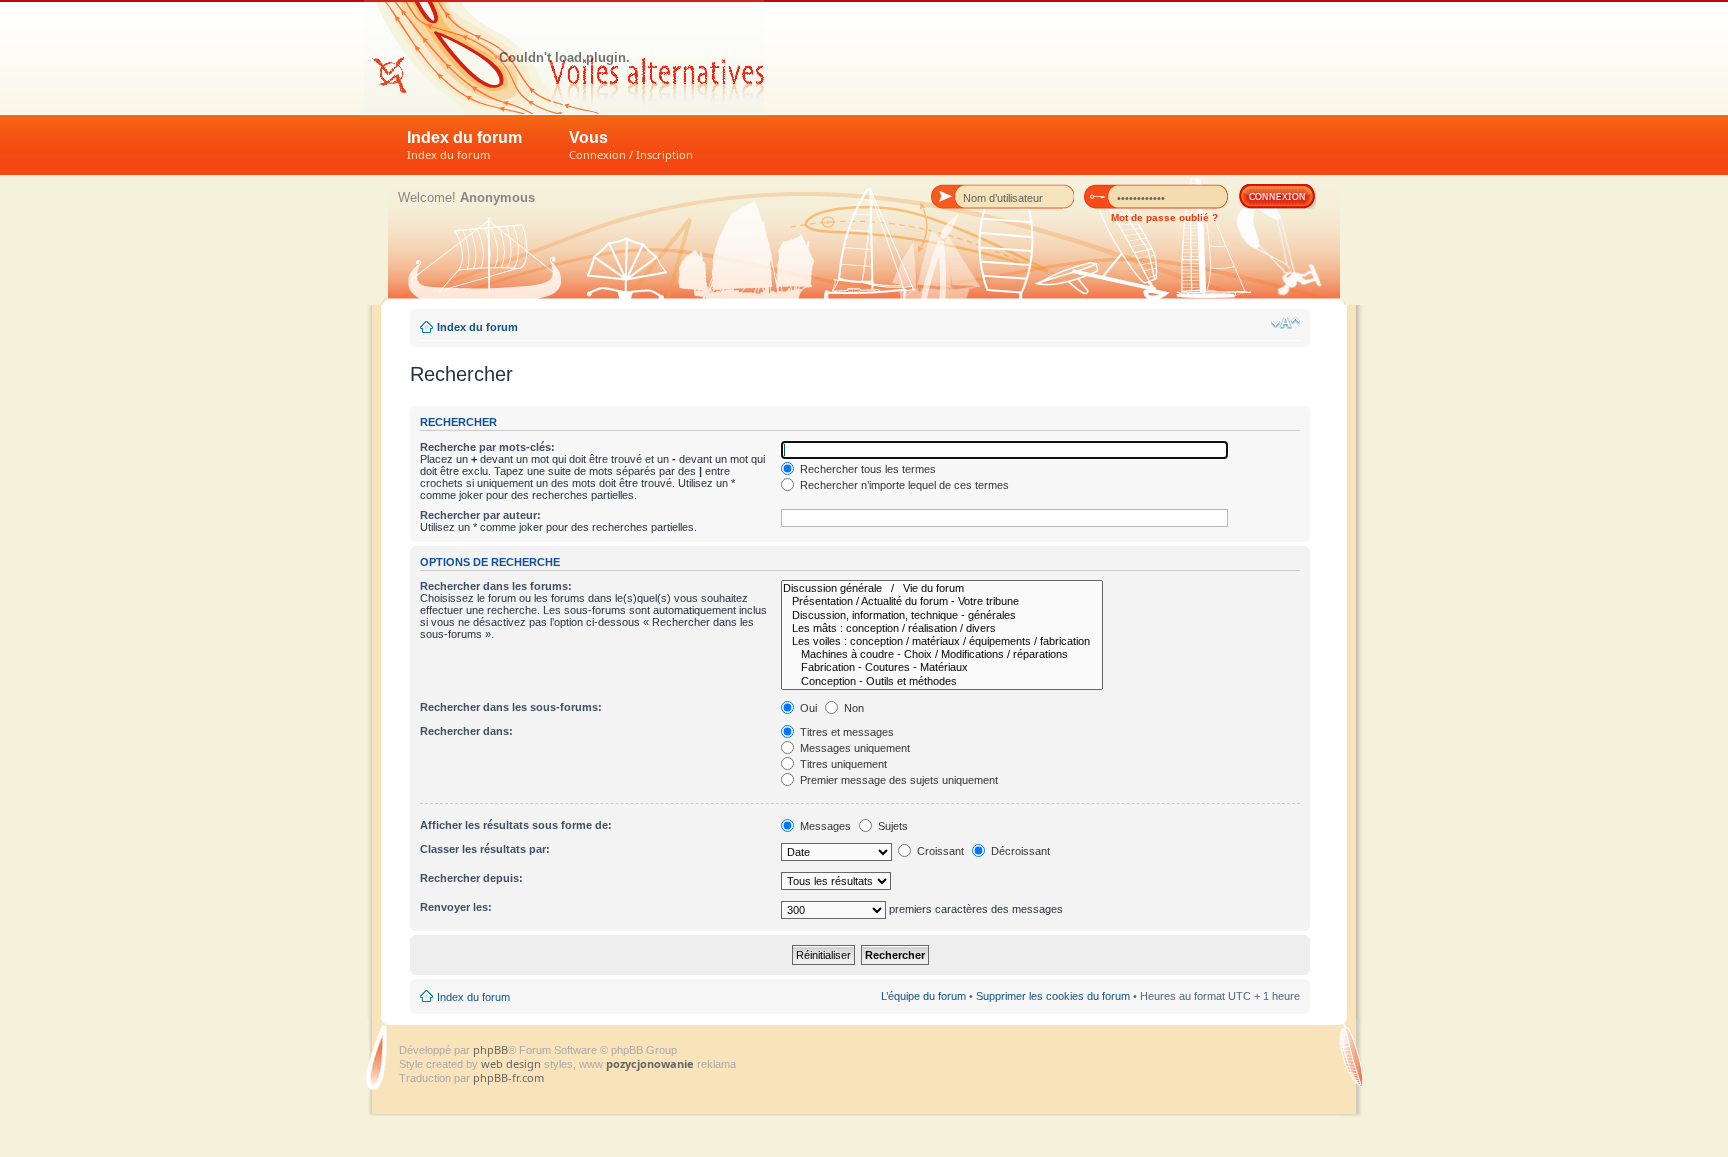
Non (852, 708)
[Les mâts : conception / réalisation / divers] (942, 628)
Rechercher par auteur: (480, 515)
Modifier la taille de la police (1285, 323)
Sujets (891, 826)
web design (512, 1063)
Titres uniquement (842, 764)
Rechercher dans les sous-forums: (511, 707)
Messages (824, 826)
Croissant (939, 851)
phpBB (490, 1049)
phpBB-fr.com (508, 1077)
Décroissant (1019, 851)
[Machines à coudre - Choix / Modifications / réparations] (942, 654)
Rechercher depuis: (471, 878)
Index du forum (464, 145)
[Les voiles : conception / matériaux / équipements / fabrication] (942, 641)
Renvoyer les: (456, 907)
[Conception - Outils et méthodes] (942, 681)
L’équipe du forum (923, 996)
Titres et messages (845, 732)
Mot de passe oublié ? (1164, 217)
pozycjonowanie (650, 1063)
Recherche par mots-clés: (487, 447)
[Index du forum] (564, 57)
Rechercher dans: (466, 731)
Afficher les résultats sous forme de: (516, 825)
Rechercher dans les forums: (496, 586)
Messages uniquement (853, 748)
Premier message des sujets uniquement (897, 780)
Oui (807, 708)
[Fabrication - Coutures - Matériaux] (942, 667)
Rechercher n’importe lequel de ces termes (903, 485)
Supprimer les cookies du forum (1053, 996)
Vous (631, 145)
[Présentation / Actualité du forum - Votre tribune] (942, 601)
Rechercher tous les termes (866, 469)
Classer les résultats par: (485, 849)
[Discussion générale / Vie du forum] (942, 588)
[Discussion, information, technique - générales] (942, 615)
